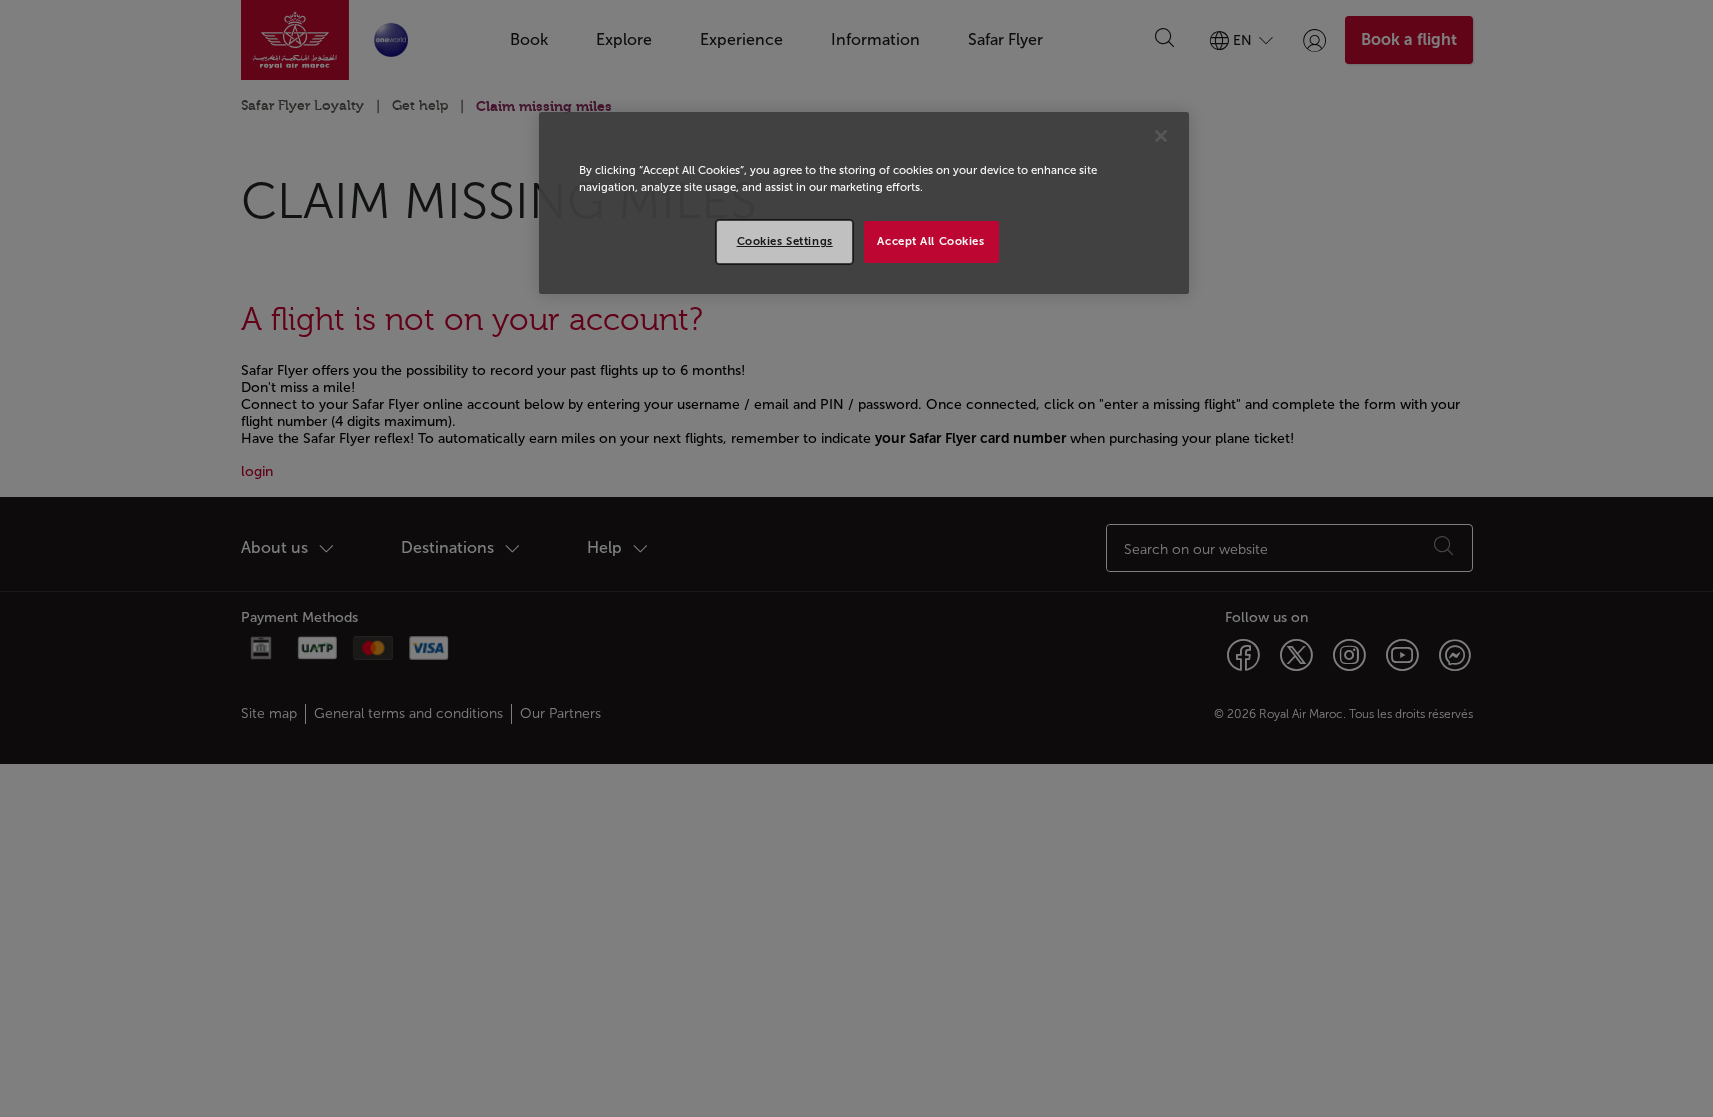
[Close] (1161, 136)
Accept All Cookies (930, 241)
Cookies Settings (785, 241)
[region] (864, 203)
